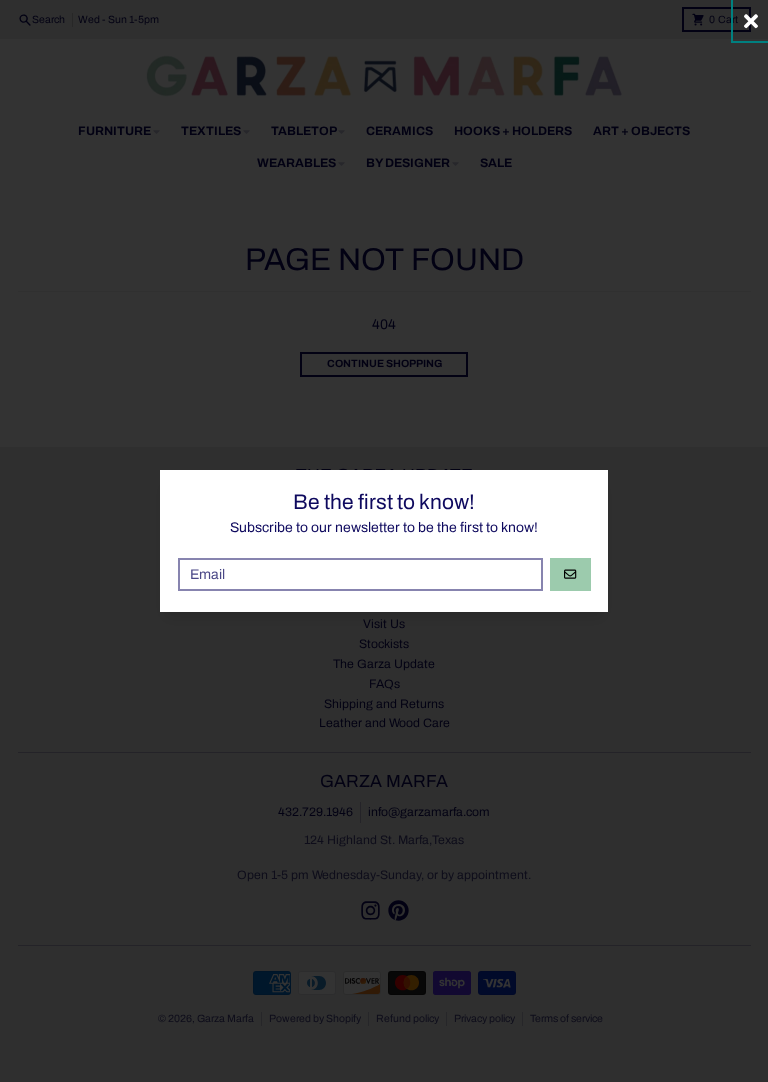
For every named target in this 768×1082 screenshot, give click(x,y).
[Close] (750, 20)
